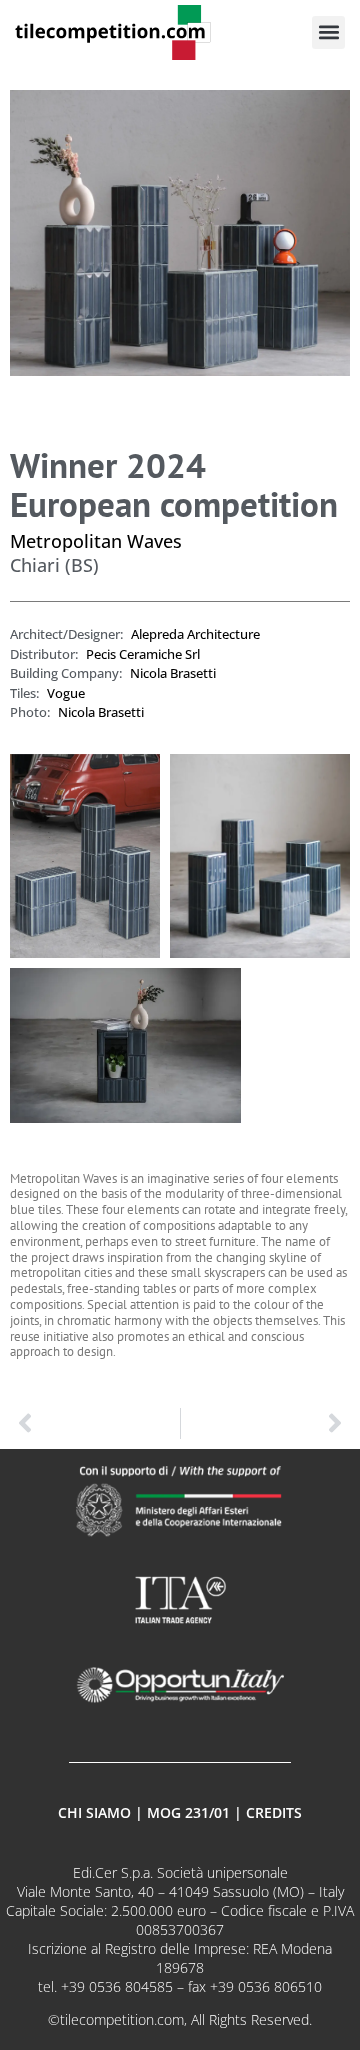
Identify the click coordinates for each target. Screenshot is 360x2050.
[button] (328, 32)
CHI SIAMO (94, 1812)
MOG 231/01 (188, 1812)
